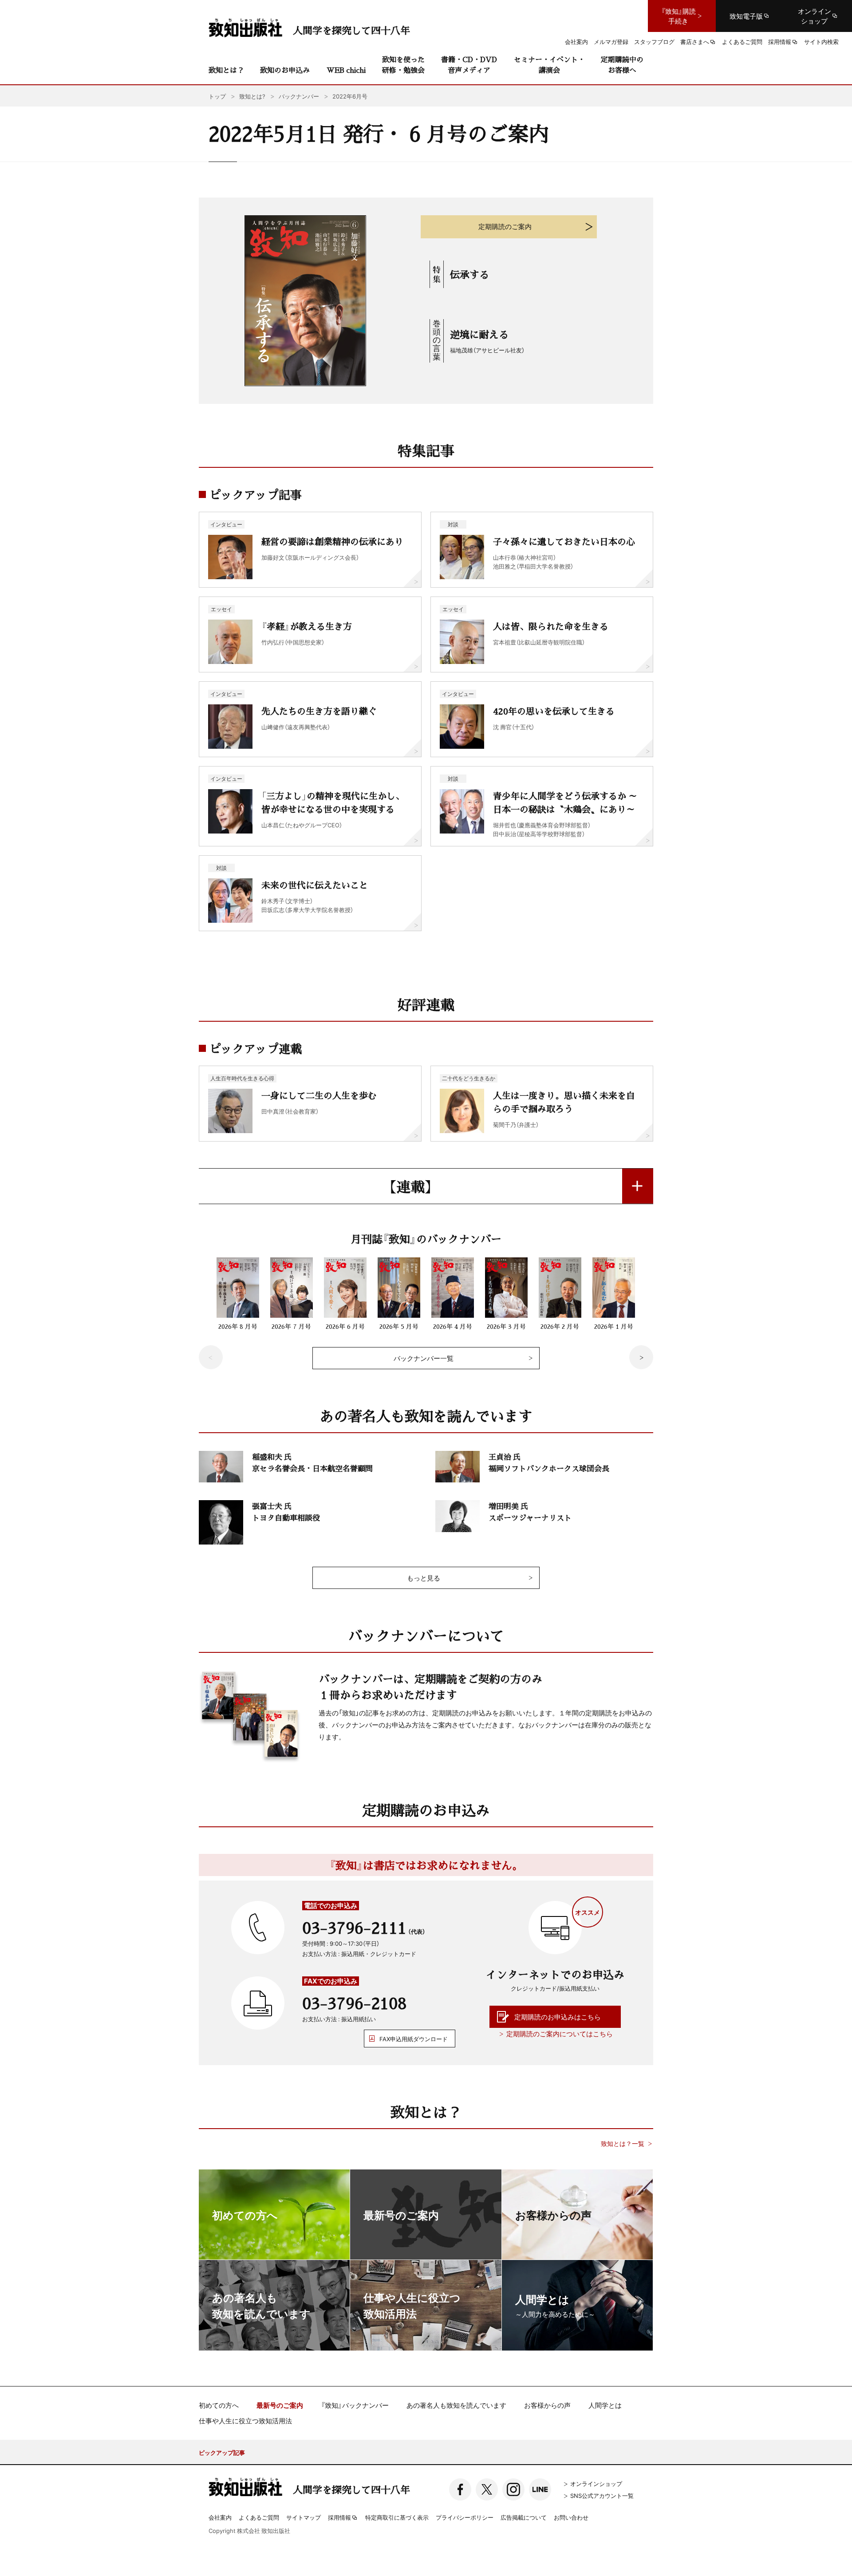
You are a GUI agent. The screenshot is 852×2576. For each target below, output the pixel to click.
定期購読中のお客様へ (622, 65)
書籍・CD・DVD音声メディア (469, 65)
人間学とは (605, 2405)
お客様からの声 (547, 2405)
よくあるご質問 (259, 2517)
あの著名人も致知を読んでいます (456, 2405)
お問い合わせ (571, 2517)
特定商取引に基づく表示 (397, 2517)
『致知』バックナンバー (355, 2405)
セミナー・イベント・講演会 (549, 65)
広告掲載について (524, 2517)
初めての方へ (219, 2405)
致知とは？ (226, 70)
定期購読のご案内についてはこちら (560, 2034)
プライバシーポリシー (465, 2517)
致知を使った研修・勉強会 (403, 65)
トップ (217, 96)
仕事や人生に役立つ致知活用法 (245, 2421)
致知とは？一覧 (623, 2143)
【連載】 (410, 1186)
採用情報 (339, 2518)
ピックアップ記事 (222, 2452)
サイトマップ (304, 2517)
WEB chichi (346, 70)
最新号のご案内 (280, 2405)
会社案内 (220, 2517)
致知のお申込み (285, 70)
